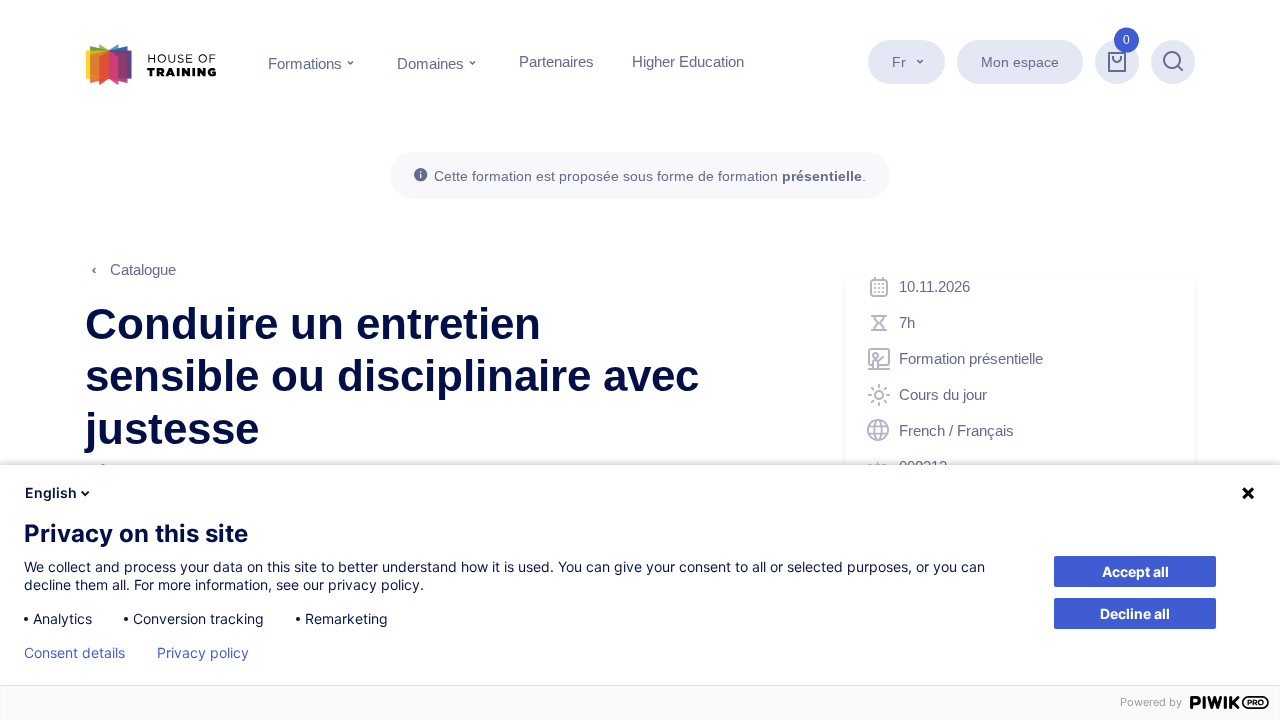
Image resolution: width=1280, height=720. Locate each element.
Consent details (74, 653)
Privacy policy (203, 653)
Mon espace (1020, 62)
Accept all (1135, 571)
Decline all (1135, 613)
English (51, 492)
